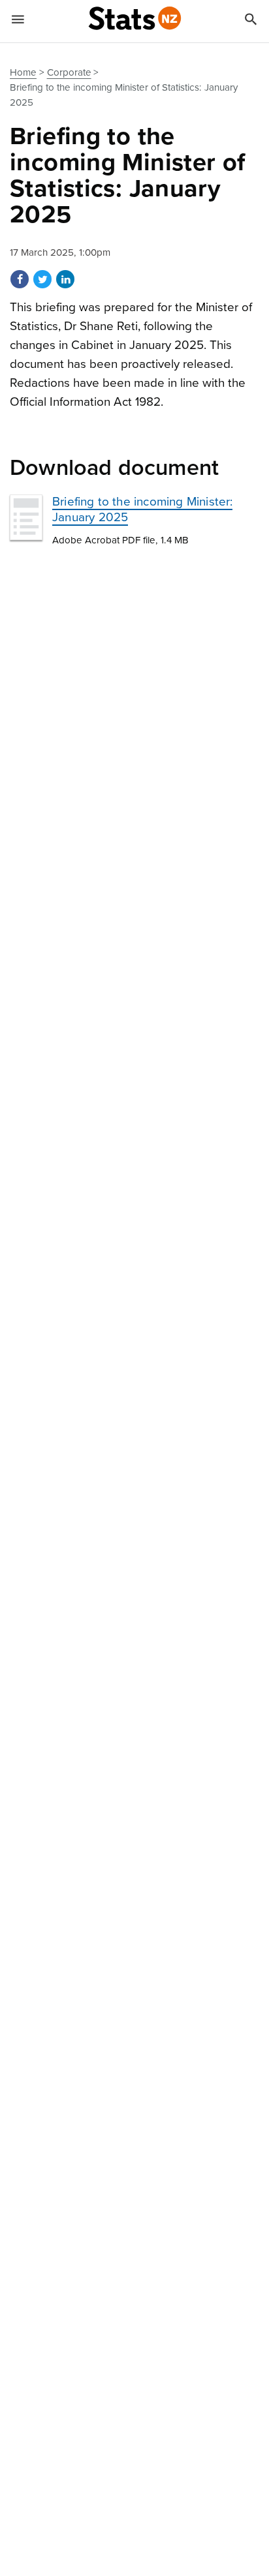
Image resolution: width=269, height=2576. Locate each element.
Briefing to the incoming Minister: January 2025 (142, 509)
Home (23, 72)
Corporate (69, 72)
